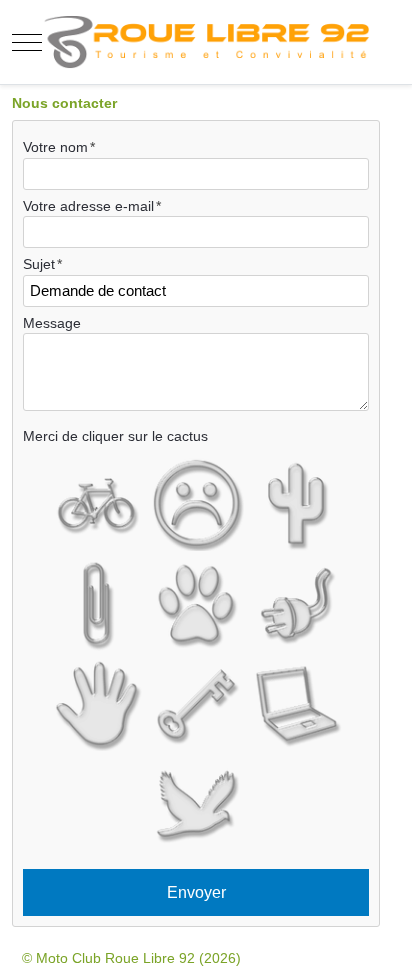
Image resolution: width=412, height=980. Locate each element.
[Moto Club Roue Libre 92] (206, 42)
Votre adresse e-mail (88, 206)
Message (52, 323)
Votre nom (55, 147)
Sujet (39, 264)
